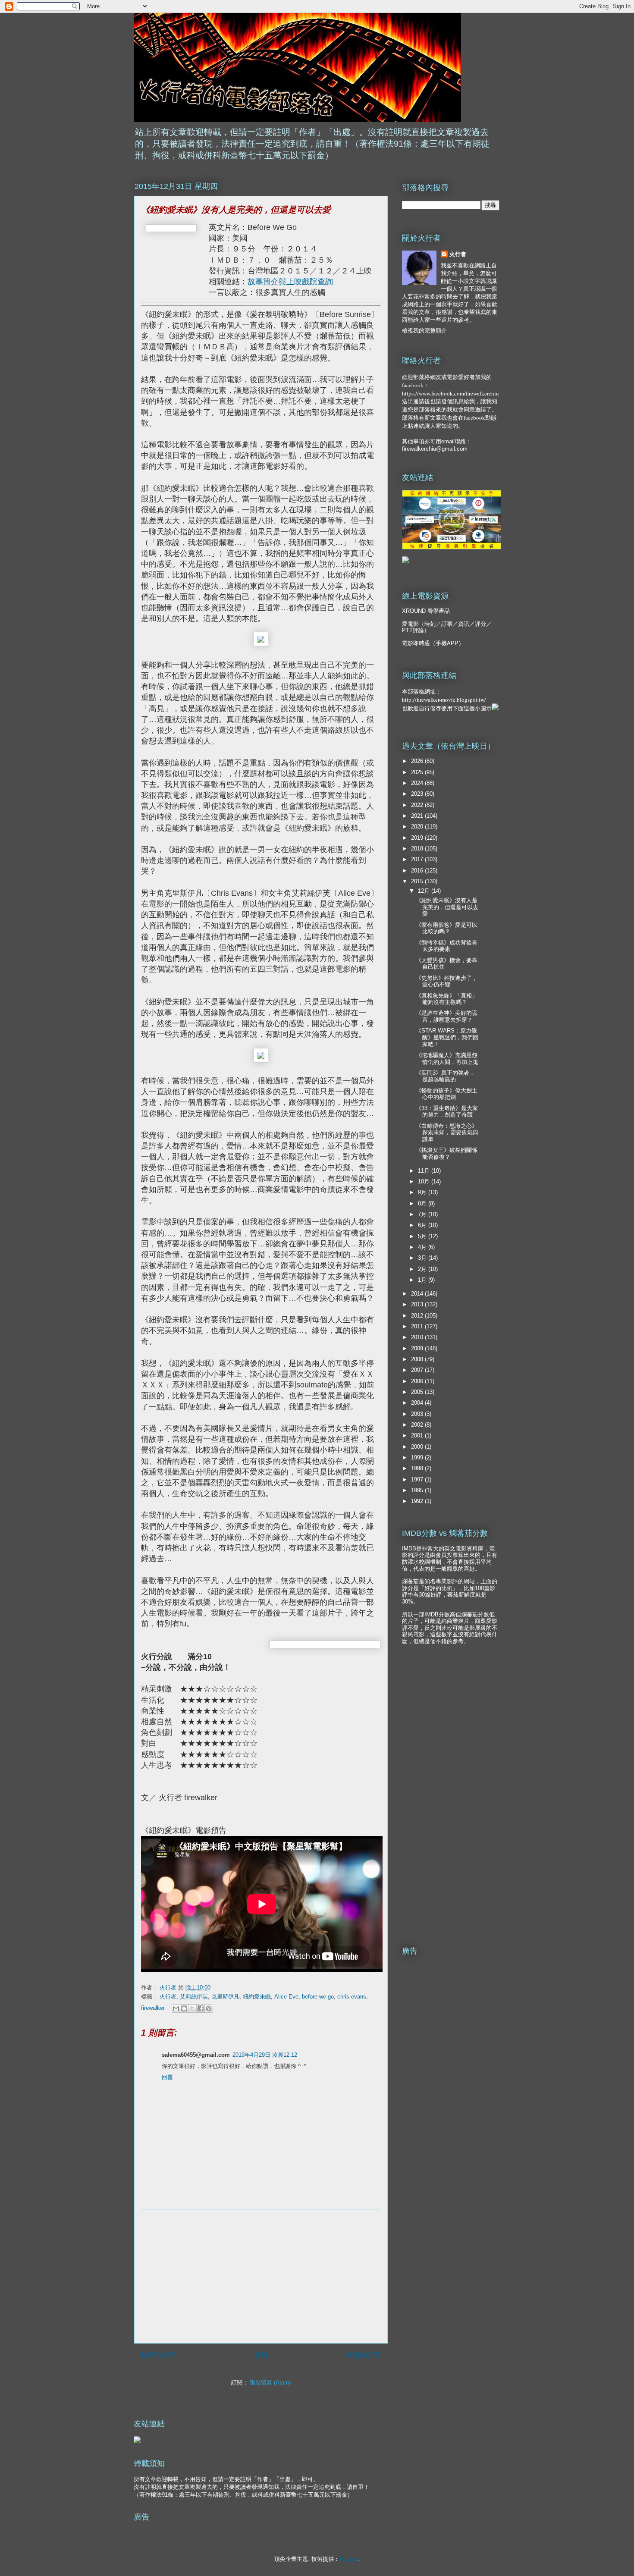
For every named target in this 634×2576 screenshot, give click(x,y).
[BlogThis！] (184, 2008)
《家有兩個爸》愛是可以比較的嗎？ (447, 928)
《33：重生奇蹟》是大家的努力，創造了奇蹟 (447, 1112)
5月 (423, 1236)
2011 (418, 1326)
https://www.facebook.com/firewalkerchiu (450, 393)
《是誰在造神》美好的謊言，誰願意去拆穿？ (447, 1016)
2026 (418, 761)
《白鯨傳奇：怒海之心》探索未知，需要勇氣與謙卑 (447, 1133)
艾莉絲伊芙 (194, 1997)
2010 (418, 1337)
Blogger (349, 2559)
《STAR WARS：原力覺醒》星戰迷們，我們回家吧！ (447, 1037)
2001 (418, 1435)
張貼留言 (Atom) (270, 2383)
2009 (418, 1348)
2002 (418, 1425)
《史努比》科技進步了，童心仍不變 (447, 981)
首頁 (261, 2355)
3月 (423, 1258)
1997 (418, 1479)
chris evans (352, 1997)
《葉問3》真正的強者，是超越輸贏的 (445, 1076)
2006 (418, 1381)
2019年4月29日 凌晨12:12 (265, 2055)
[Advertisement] (261, 2276)
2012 (418, 1316)
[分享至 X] (192, 2008)
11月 (425, 1171)
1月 (423, 1280)
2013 (418, 1304)
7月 (423, 1214)
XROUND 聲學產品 (426, 611)
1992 (418, 1501)
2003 (418, 1414)
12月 (425, 891)
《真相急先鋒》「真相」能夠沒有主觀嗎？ (447, 999)
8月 (423, 1203)
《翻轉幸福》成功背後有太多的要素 (447, 946)
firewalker (153, 2008)
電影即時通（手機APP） (433, 643)
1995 (418, 1490)
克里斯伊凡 (225, 1997)
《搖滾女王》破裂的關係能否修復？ (447, 1153)
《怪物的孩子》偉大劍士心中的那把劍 (447, 1094)
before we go (318, 1997)
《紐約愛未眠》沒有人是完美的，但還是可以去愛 (447, 907)
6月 (423, 1225)
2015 (418, 881)
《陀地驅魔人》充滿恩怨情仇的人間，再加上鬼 (447, 1059)
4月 (423, 1247)
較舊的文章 (364, 2355)
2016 (418, 871)
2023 (418, 794)
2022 (418, 805)
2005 (418, 1392)
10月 (425, 1181)
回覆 (167, 2077)
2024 (418, 783)
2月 (423, 1269)
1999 (418, 1457)
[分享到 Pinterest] (209, 2008)
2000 (418, 1447)
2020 (418, 827)
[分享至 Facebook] (201, 2008)
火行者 (168, 1997)
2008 (418, 1359)
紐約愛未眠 (257, 1997)
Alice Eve (286, 1997)
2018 (418, 849)
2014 (418, 1294)
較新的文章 (158, 2355)
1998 (418, 1468)
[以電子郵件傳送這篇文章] (176, 2008)
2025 (418, 772)
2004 (418, 1403)
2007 (418, 1370)
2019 (418, 838)
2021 (418, 816)
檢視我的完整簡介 (424, 331)
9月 (423, 1192)
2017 (418, 859)
